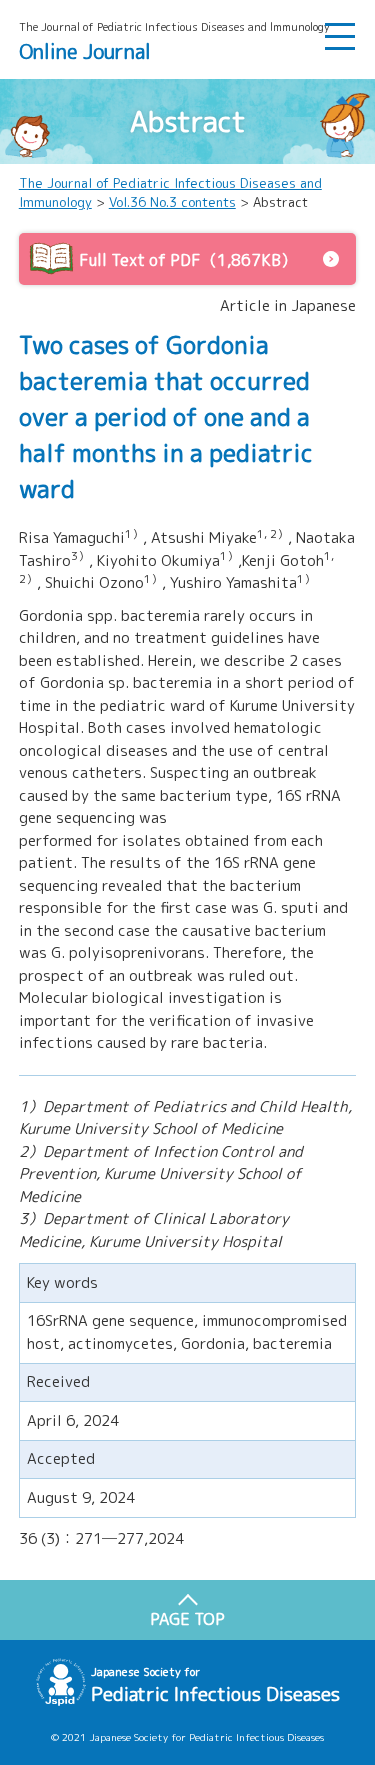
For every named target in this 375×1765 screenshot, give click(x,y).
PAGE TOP (187, 1619)
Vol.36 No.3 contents (172, 202)
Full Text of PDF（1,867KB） (188, 260)
